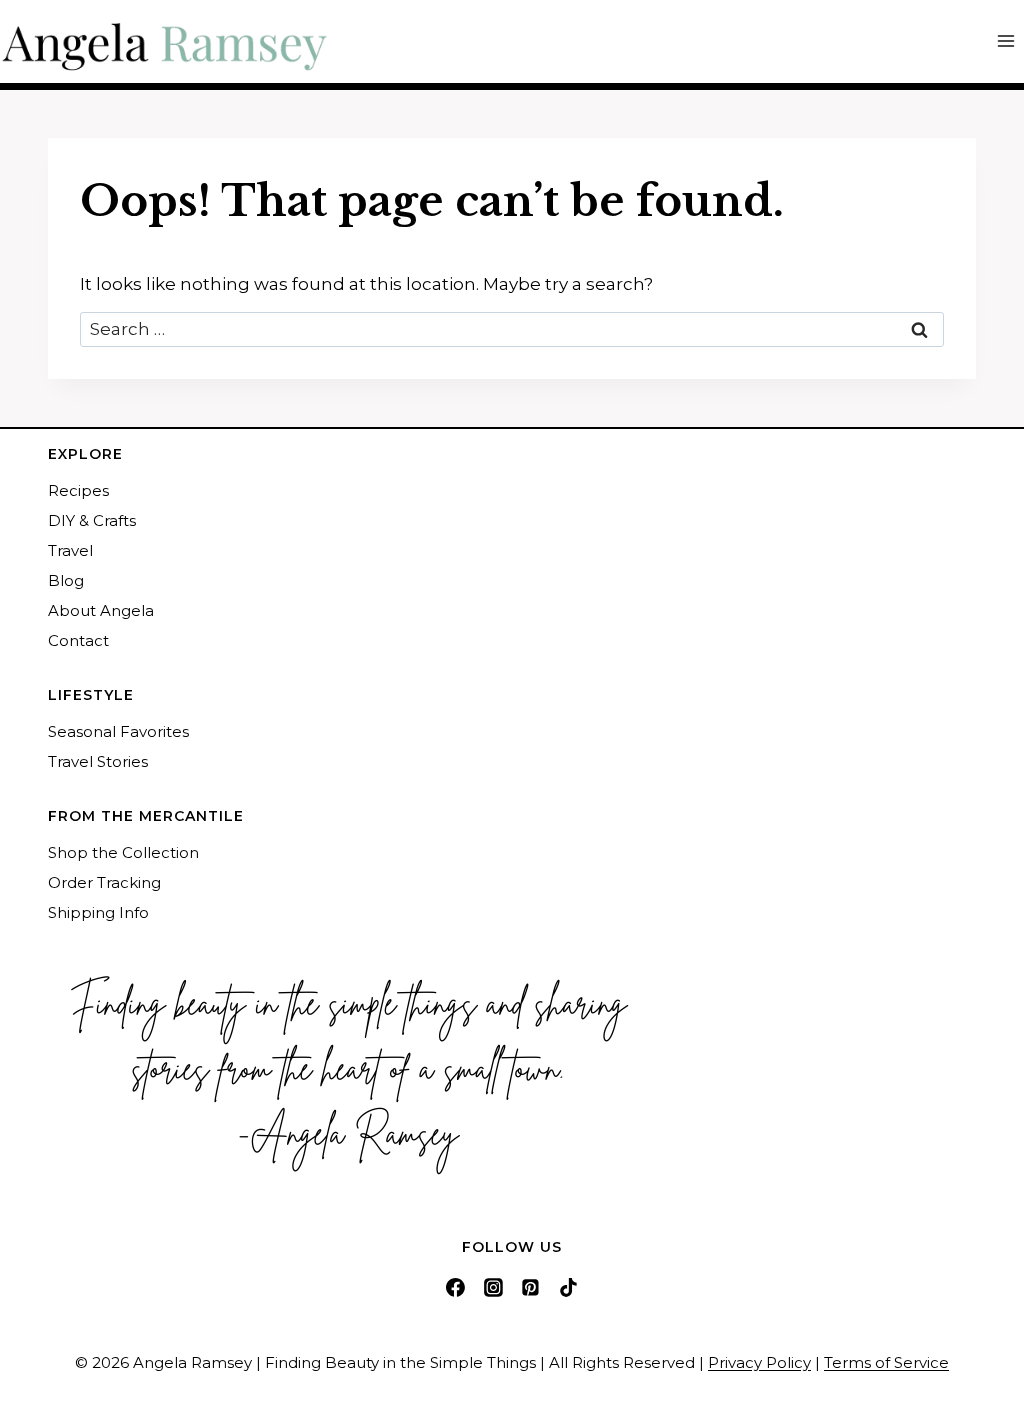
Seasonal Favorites (118, 731)
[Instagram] (493, 1287)
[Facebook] (455, 1287)
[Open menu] (1005, 41)
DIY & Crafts (92, 520)
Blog (66, 580)
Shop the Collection (123, 852)
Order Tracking (104, 882)
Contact (78, 640)
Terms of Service (886, 1362)
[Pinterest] (531, 1287)
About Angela (101, 610)
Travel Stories (98, 761)
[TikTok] (569, 1287)
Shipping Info (98, 912)
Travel (70, 550)
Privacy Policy (759, 1362)
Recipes (78, 490)
